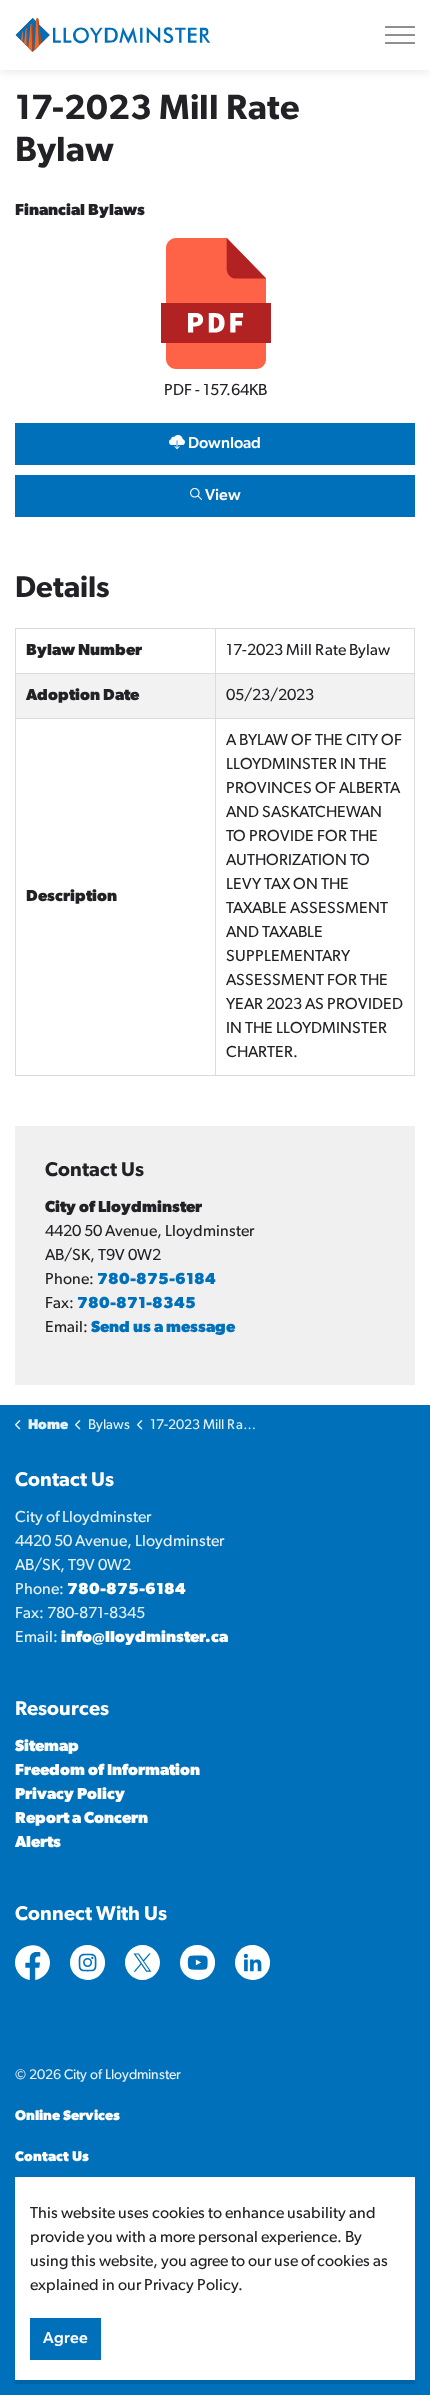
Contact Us (52, 2157)
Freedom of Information (107, 1771)
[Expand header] (400, 35)
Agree (65, 2339)
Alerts (38, 1843)
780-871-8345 (136, 1304)
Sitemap (47, 1747)
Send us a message (163, 1328)
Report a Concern (81, 1819)
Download (138, 439)
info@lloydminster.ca (144, 1638)
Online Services (67, 2116)
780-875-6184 (156, 1280)
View (128, 491)
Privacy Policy (70, 1795)
